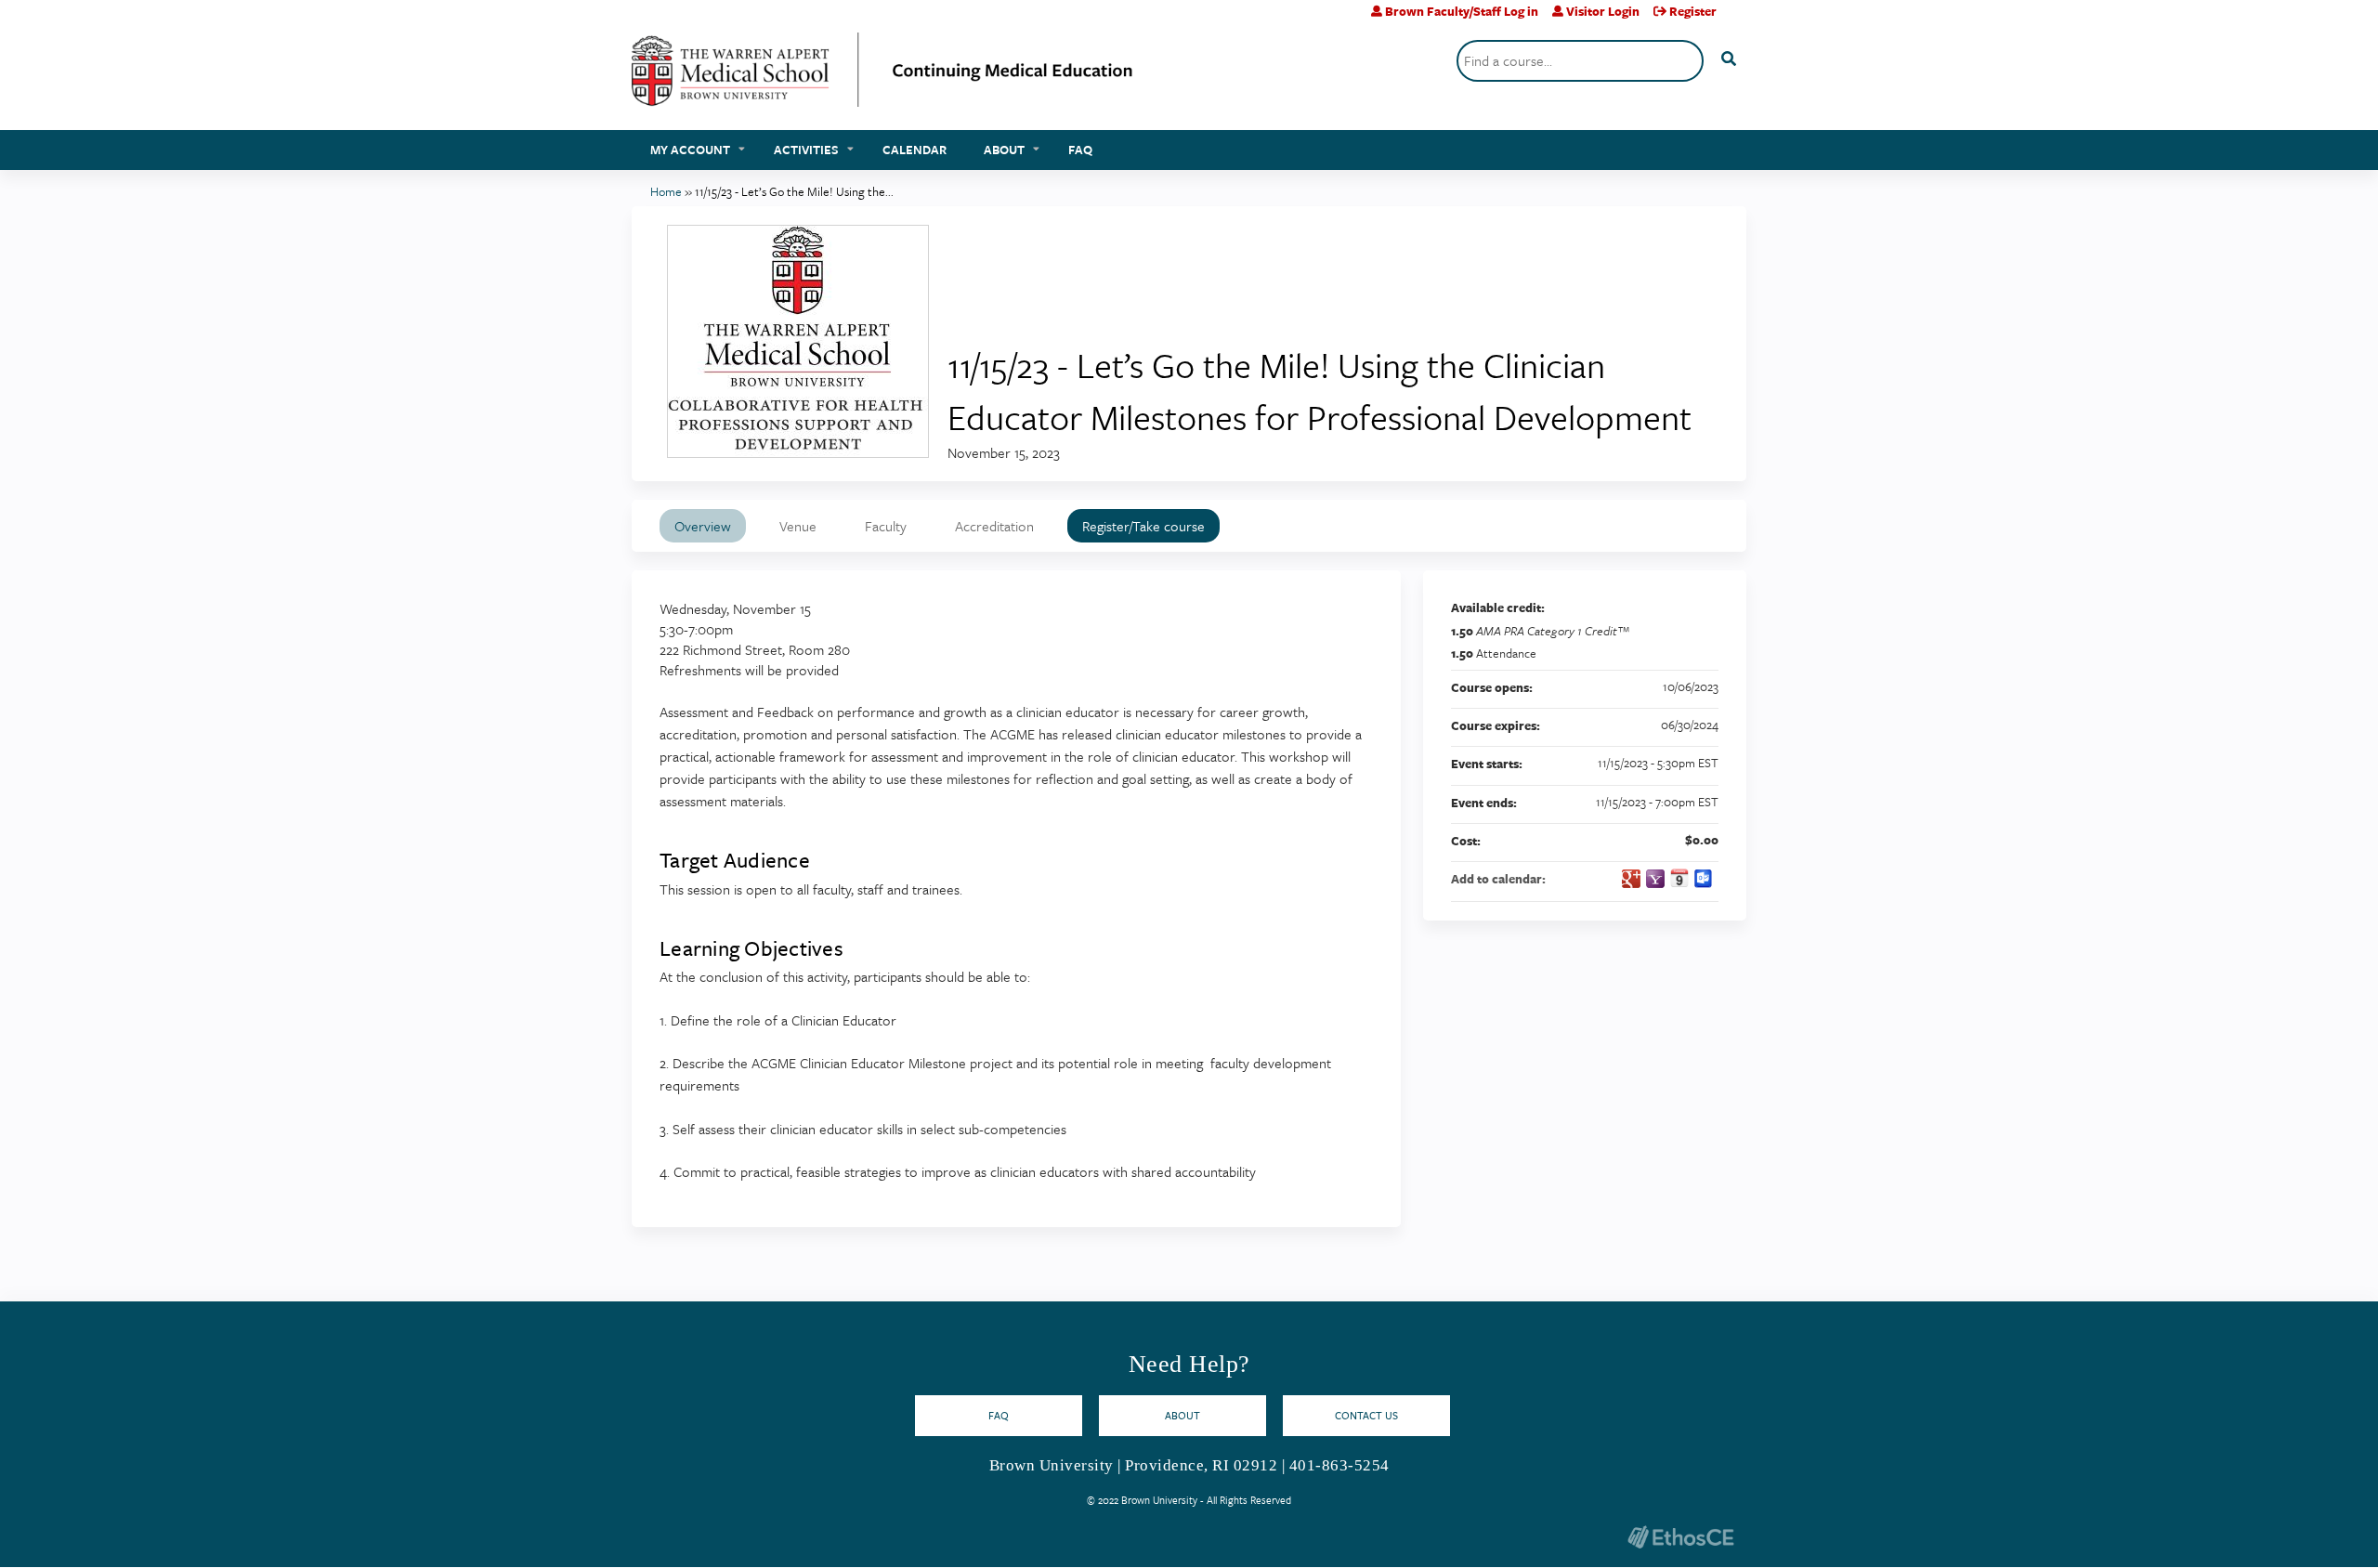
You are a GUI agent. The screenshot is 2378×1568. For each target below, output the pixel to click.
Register (1693, 11)
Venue (798, 526)
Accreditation (994, 526)
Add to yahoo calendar (1655, 879)
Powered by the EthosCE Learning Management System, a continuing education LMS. (1680, 1537)
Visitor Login (1603, 11)
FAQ (1080, 150)
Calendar (915, 150)
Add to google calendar (1631, 879)
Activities (806, 150)
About (1004, 150)
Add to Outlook (1704, 879)
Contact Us (1366, 1415)
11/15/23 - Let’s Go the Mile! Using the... (794, 191)
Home (666, 191)
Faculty (886, 526)
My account (690, 150)
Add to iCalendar (1679, 878)
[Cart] (1738, 18)
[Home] (882, 77)
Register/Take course (1143, 526)
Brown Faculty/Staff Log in (1462, 11)
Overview (703, 526)
